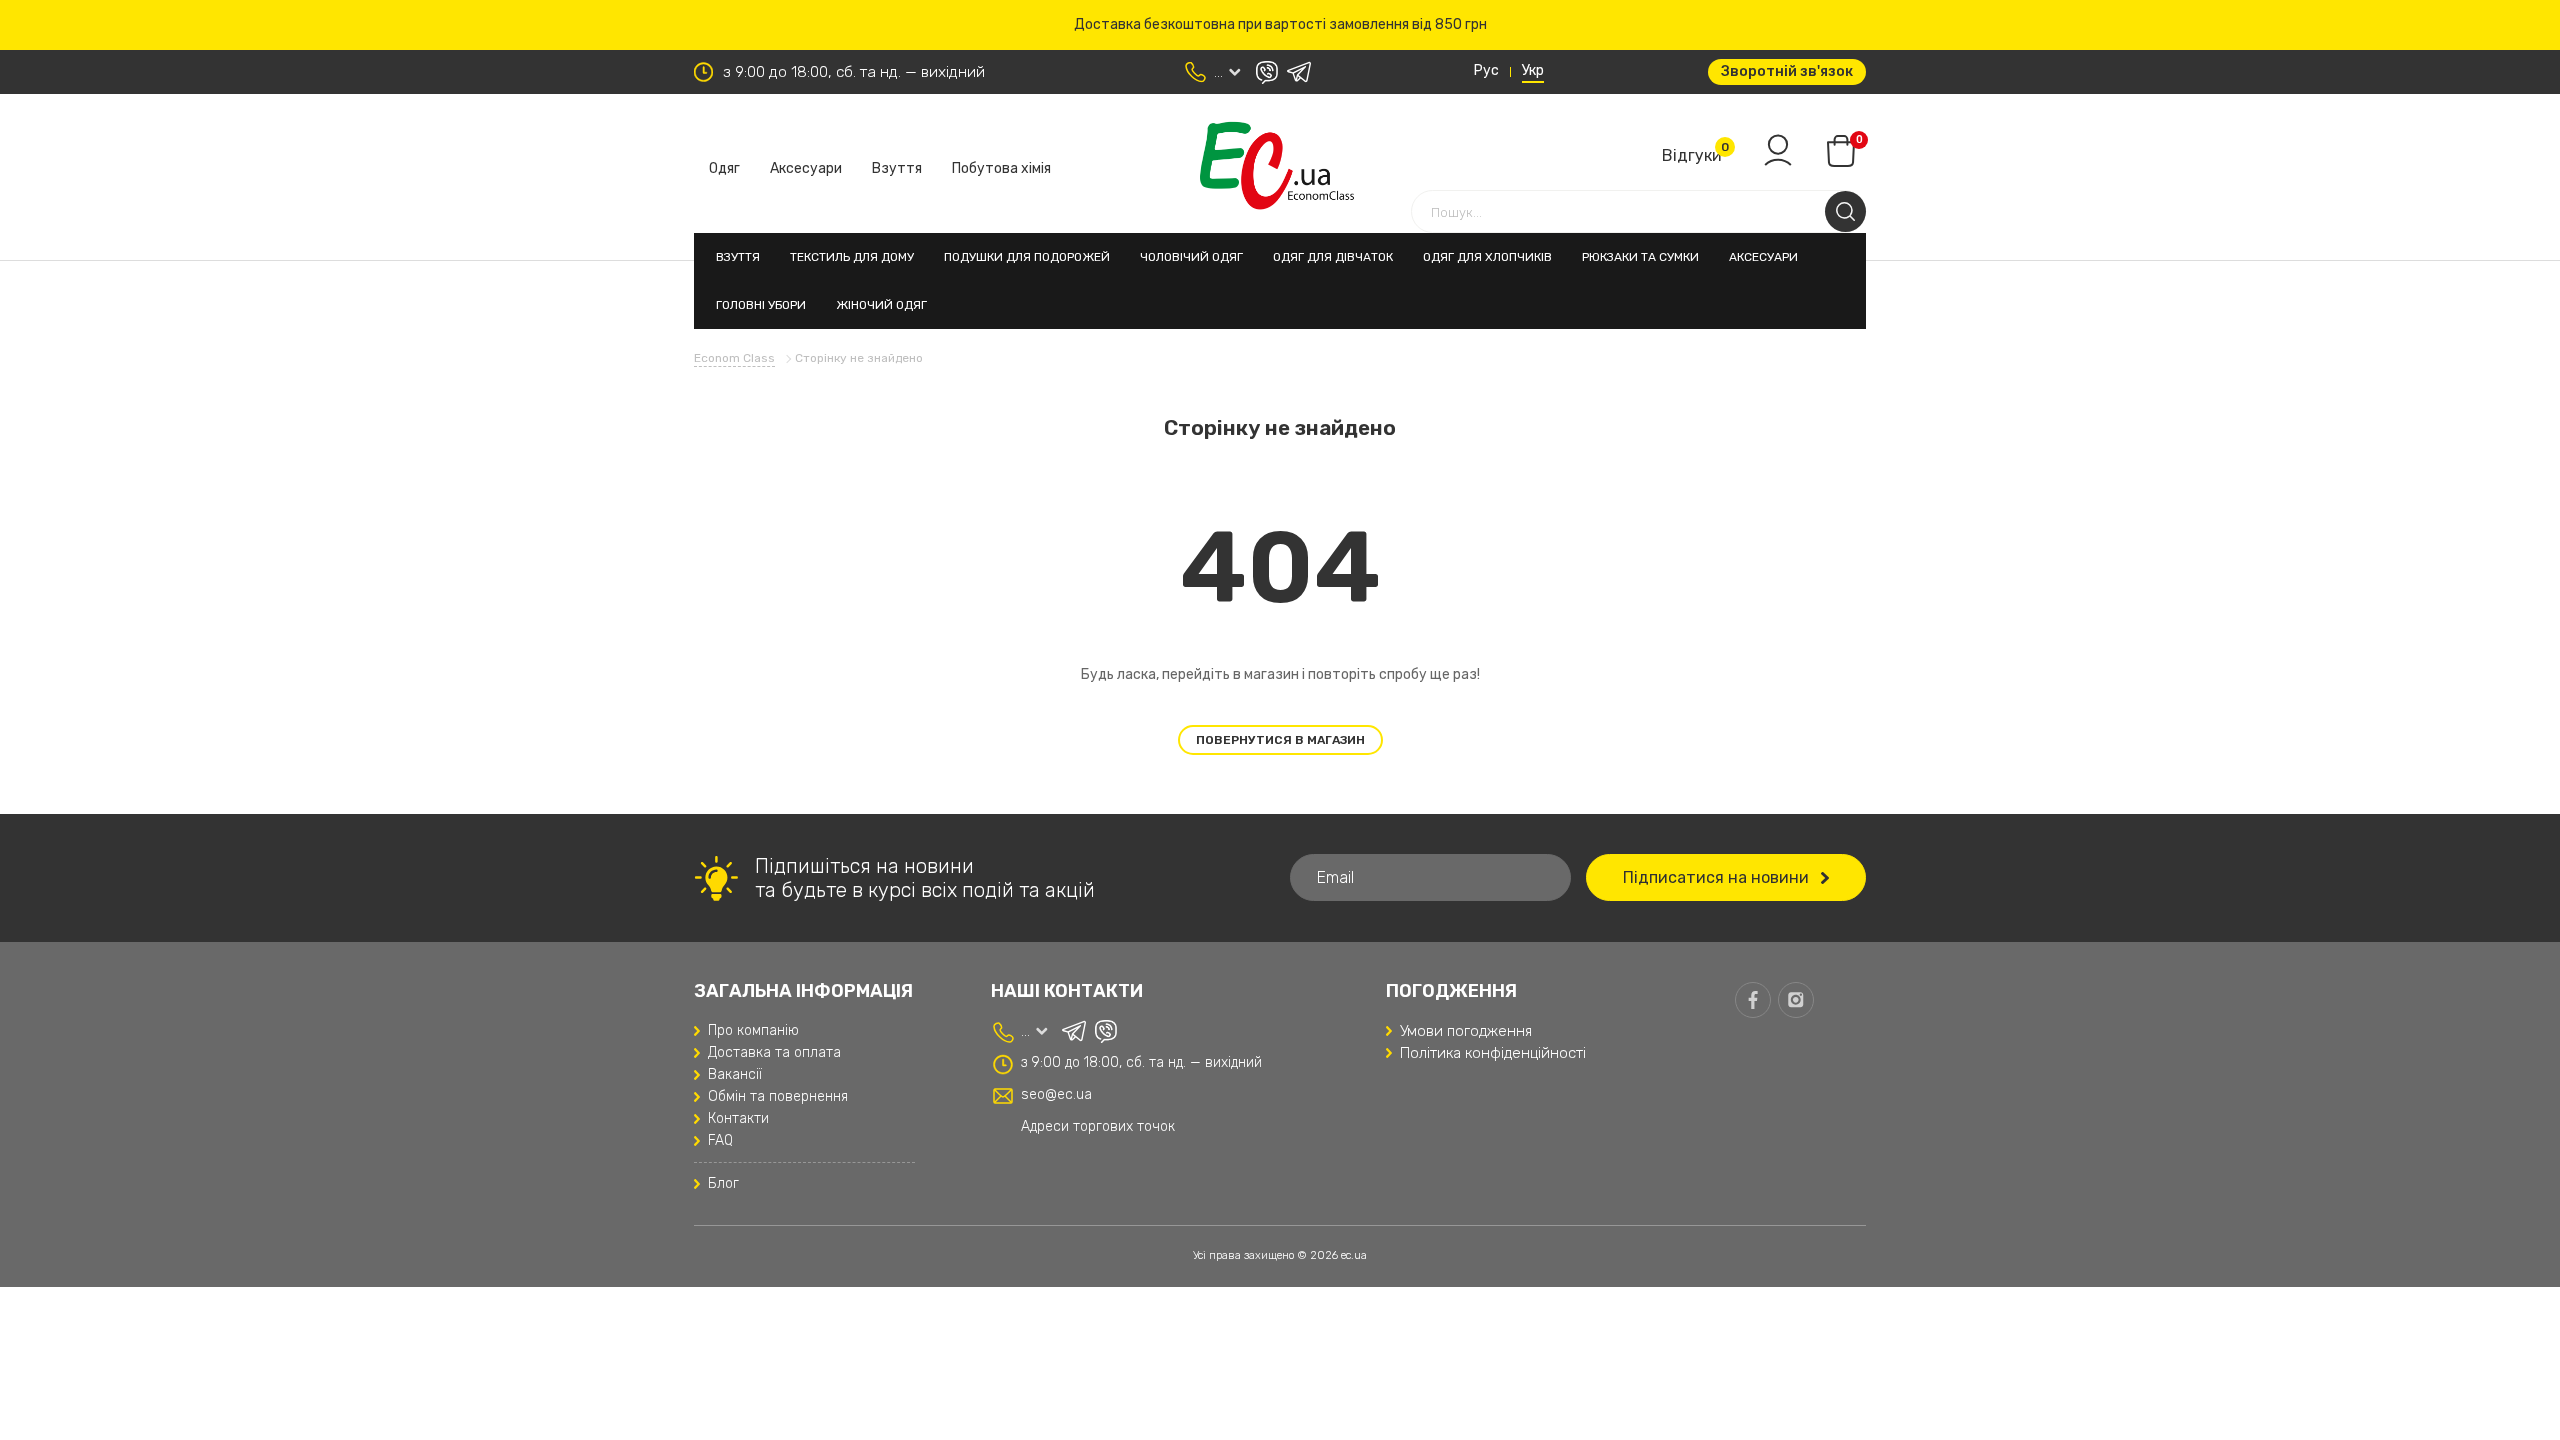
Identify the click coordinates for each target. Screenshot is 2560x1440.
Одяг (724, 168)
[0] (1841, 151)
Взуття (897, 168)
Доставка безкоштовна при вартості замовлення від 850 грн (1280, 24)
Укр (1533, 70)
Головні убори (761, 305)
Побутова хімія (1001, 168)
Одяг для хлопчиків (1487, 257)
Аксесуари (806, 168)
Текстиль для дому (852, 257)
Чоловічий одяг (1191, 257)
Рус (1486, 70)
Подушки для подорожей (1027, 257)
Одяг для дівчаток (1333, 257)
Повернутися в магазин (1280, 740)
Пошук (1845, 211)
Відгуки (1692, 155)
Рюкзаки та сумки (1640, 257)
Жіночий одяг (881, 305)
